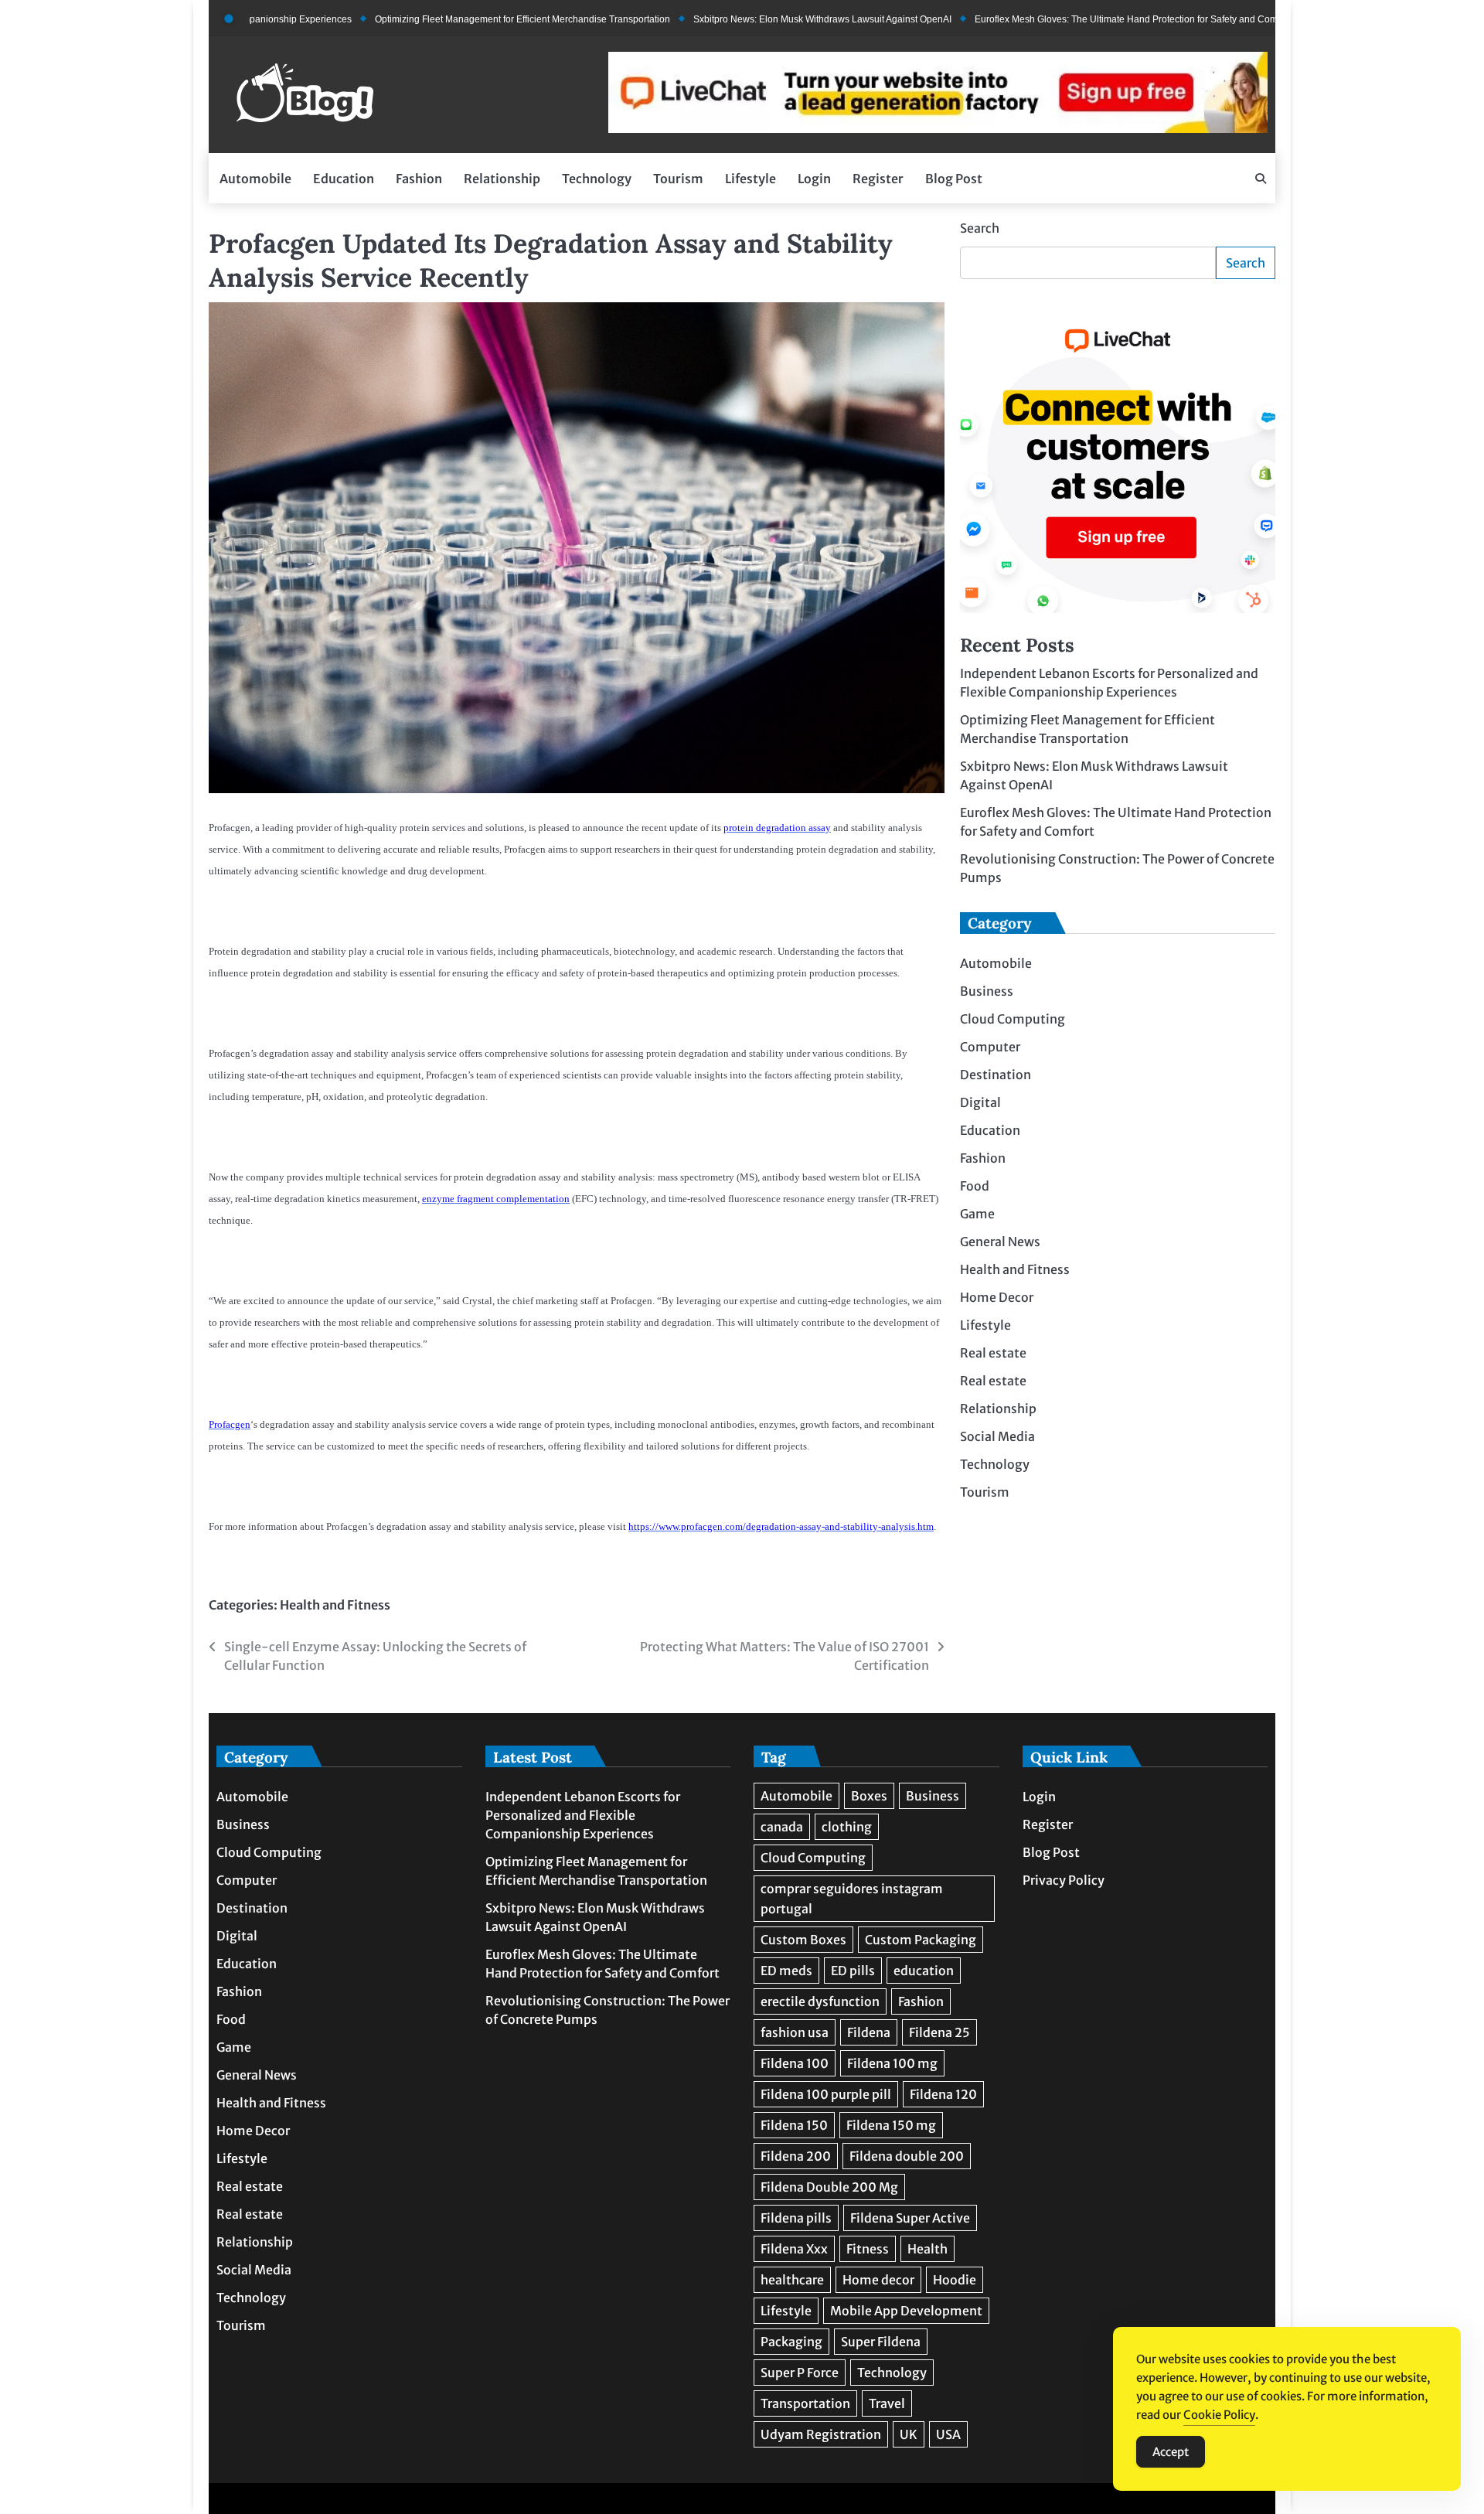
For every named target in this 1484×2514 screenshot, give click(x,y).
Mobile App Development (906, 2311)
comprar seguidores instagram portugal (852, 1899)
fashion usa (795, 2032)
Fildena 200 (796, 2156)
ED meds (786, 1971)
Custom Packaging (921, 1940)
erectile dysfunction (820, 2001)
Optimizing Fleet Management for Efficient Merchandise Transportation (458, 19)
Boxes (869, 1796)
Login (814, 179)
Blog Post (954, 179)
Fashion (419, 179)
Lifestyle (751, 179)
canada (782, 1827)
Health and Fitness (335, 1605)
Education (344, 179)
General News (1000, 1242)
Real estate (993, 1354)
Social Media (997, 1437)
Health (927, 2249)
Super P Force (800, 2373)
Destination (996, 1075)
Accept (1171, 2452)
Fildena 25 (939, 2032)
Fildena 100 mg (892, 2063)
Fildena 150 (794, 2125)
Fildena (869, 2032)
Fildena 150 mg (891, 2125)
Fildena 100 (795, 2063)
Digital (980, 1103)
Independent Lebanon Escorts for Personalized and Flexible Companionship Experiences (583, 1815)
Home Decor (997, 1298)
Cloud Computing (1013, 1020)
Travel (887, 2403)
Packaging (791, 2342)
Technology (597, 179)
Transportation (805, 2403)
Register (878, 179)
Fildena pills (796, 2218)
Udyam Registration (821, 2434)
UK (909, 2434)
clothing (847, 1827)
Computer (990, 1047)
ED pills (853, 1971)
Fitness (868, 2249)
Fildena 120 (943, 2094)
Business (987, 992)
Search (980, 228)
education (924, 1971)
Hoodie (955, 2280)
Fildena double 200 (907, 2156)
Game (977, 1214)
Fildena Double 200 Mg (829, 2187)
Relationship (502, 179)
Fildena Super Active (910, 2218)
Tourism (678, 179)
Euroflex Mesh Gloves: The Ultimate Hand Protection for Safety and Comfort (1068, 19)
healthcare (792, 2280)
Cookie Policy (1219, 2415)
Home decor (878, 2280)
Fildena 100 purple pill (826, 2094)
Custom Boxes (803, 1940)
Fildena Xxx (794, 2249)
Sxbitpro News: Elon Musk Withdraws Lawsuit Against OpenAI (757, 19)
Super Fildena (881, 2342)
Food (975, 1187)
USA (948, 2434)
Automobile (255, 179)
